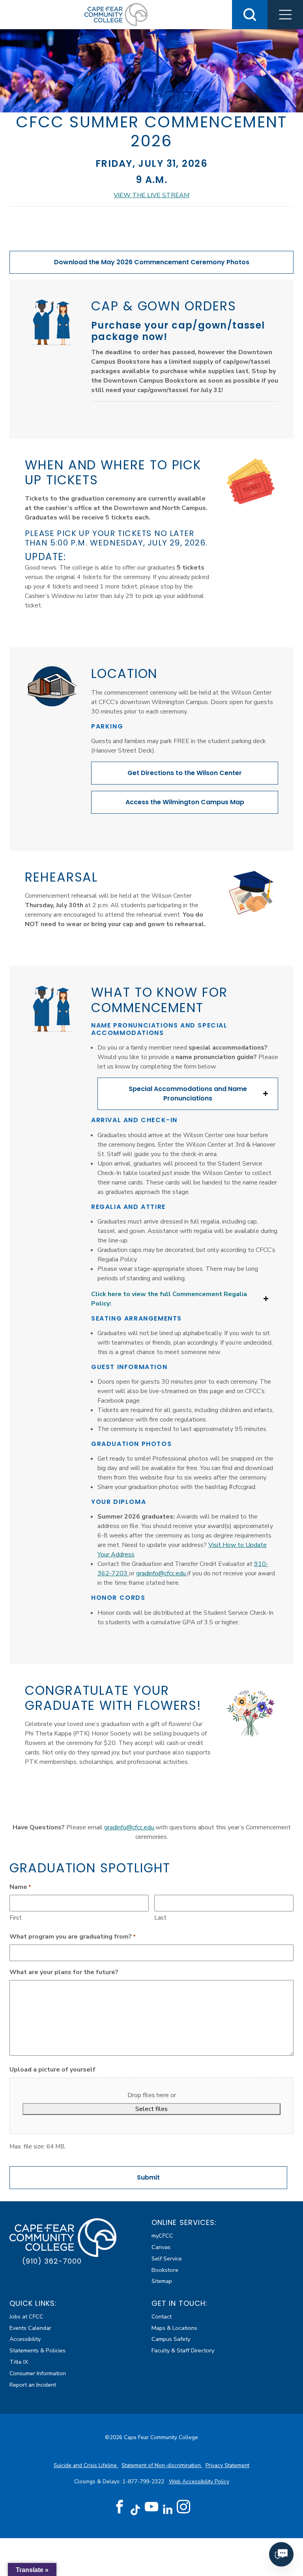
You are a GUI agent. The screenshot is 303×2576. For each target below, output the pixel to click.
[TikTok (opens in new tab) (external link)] (136, 2510)
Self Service (167, 2258)
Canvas (161, 2247)
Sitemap (162, 2281)
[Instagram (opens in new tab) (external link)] (183, 2507)
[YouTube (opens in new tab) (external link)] (151, 2507)
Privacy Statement (227, 2465)
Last (160, 1918)
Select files (151, 2109)
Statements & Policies (37, 2350)
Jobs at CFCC (26, 2316)
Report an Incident (33, 2385)
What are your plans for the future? (64, 1972)
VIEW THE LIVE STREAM (151, 195)
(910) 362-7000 (52, 2261)
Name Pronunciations (188, 1094)
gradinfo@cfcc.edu (162, 1573)
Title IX (19, 2362)
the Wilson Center (185, 773)
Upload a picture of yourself (52, 2070)
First (16, 1918)
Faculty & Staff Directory (183, 2350)
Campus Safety (171, 2339)
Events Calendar (30, 2328)
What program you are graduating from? (73, 1937)
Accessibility (25, 2339)
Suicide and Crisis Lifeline (86, 2465)
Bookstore (165, 2270)
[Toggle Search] (250, 15)
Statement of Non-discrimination (162, 2465)
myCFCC (162, 2236)
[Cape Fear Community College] (116, 14)
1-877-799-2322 (144, 2482)
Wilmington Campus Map (185, 802)
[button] (285, 15)
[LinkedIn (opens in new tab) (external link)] (167, 2510)
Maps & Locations (174, 2328)
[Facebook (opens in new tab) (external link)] (120, 2507)
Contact (162, 2316)
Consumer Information (38, 2373)
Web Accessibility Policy (199, 2482)
